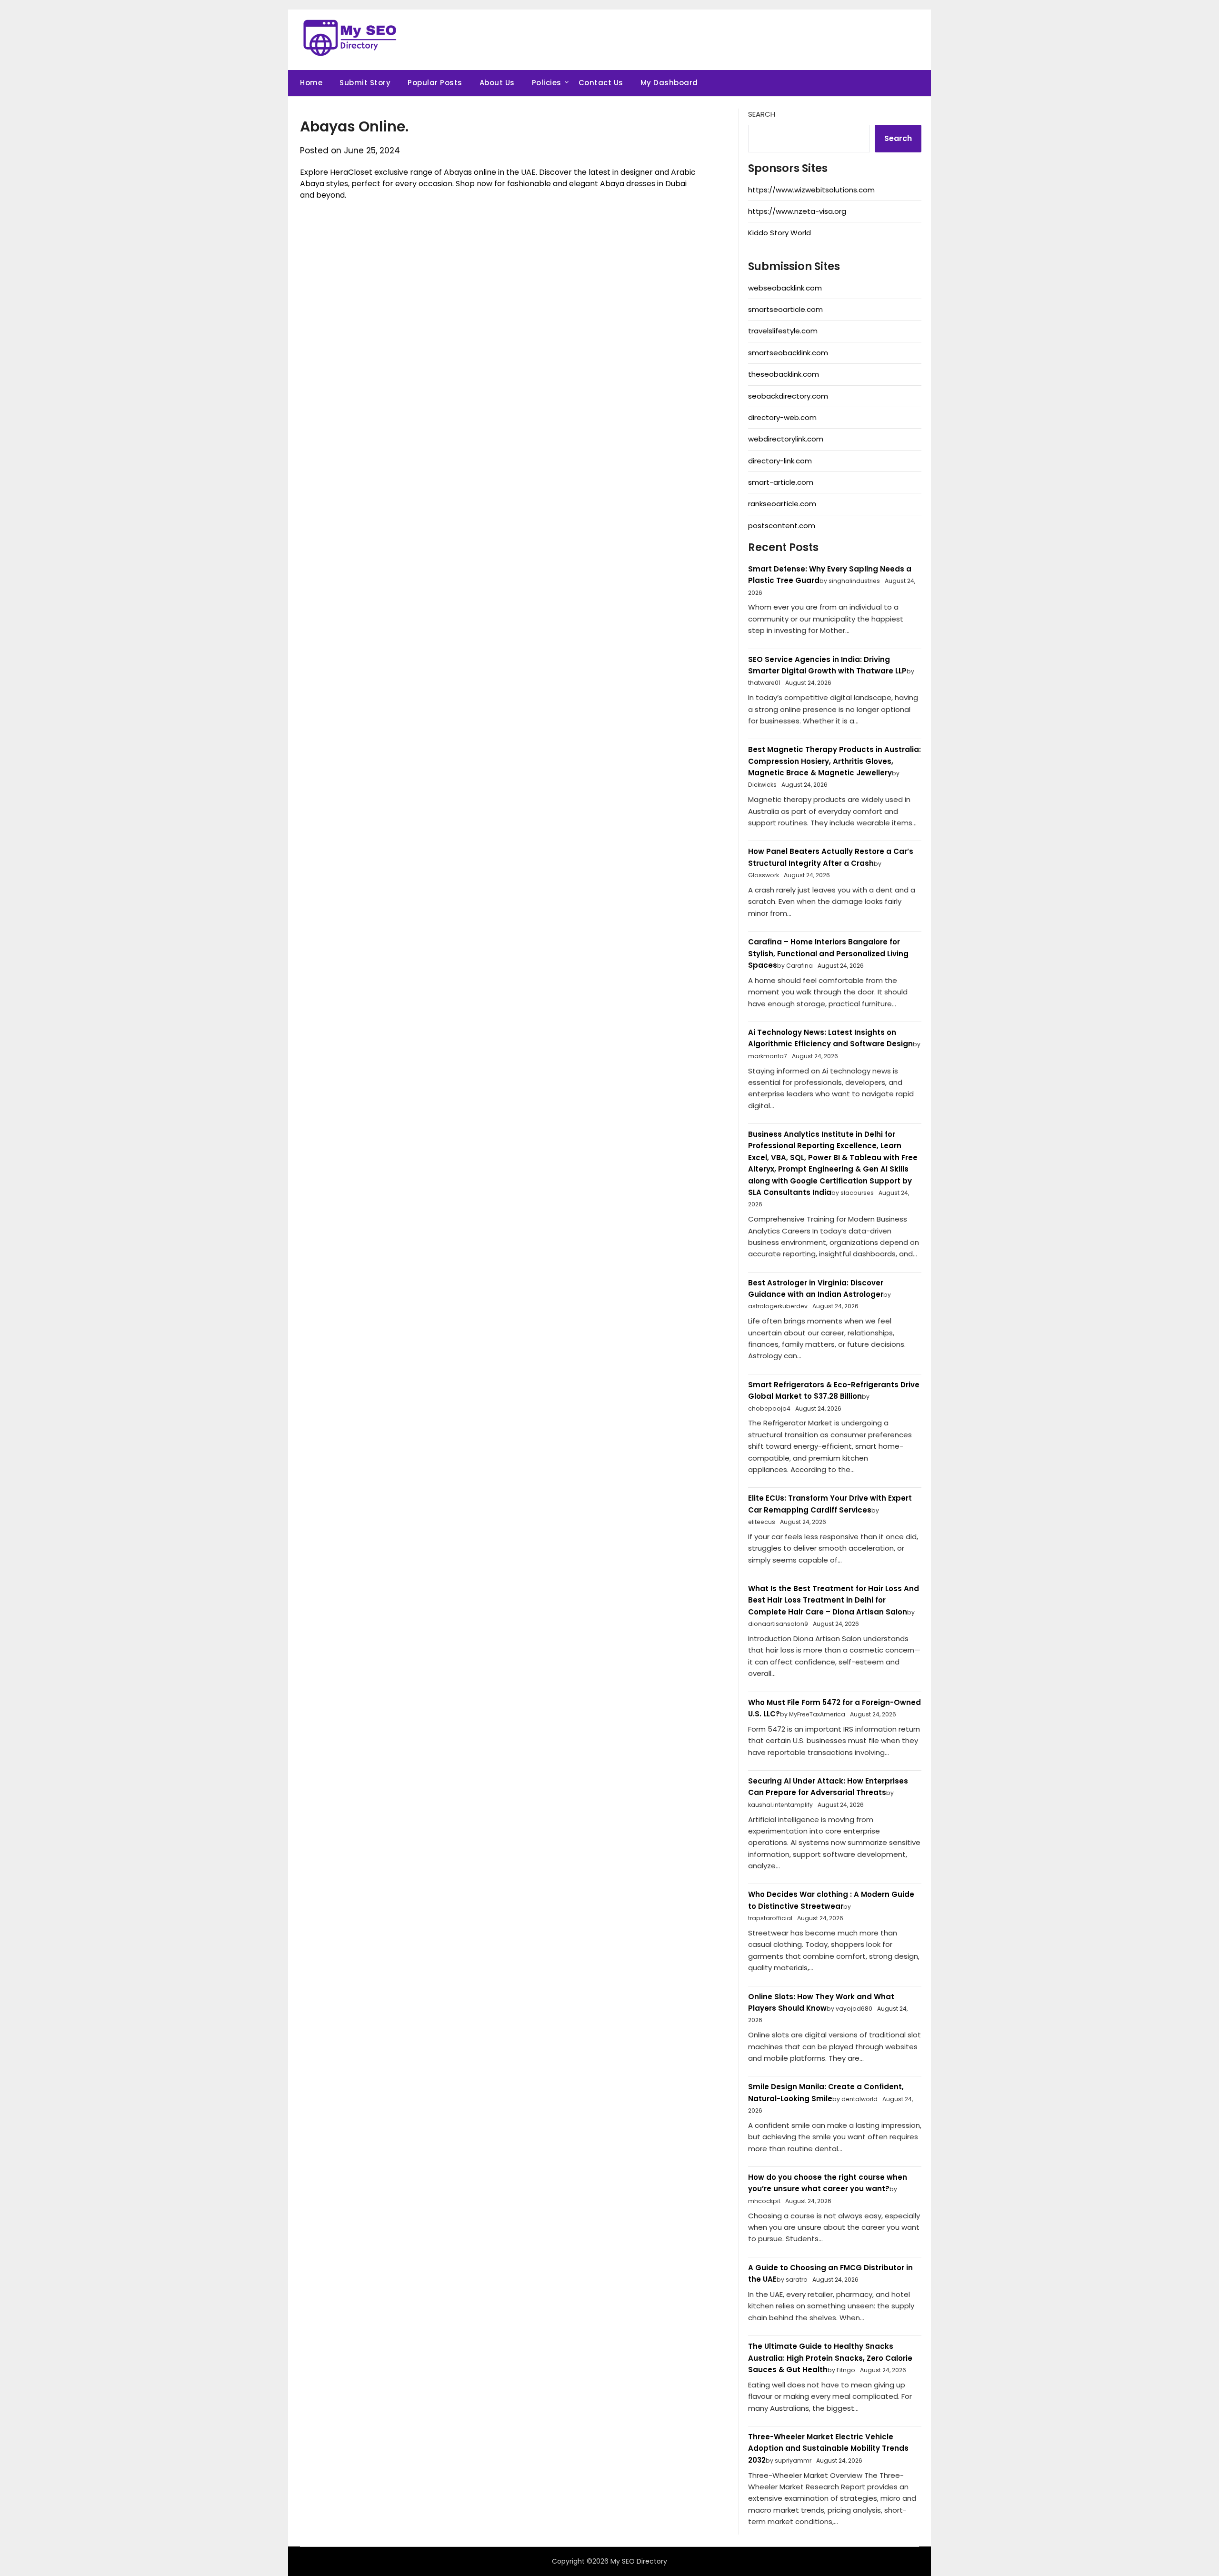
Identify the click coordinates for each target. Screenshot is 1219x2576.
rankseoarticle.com (782, 504)
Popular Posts (435, 83)
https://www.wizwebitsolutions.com (811, 190)
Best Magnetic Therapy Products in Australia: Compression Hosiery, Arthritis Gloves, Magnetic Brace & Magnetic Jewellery (834, 761)
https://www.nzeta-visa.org (797, 211)
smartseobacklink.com (788, 353)
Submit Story (365, 83)
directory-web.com (782, 417)
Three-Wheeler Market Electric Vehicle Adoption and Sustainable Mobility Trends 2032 (828, 2448)
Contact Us (601, 83)
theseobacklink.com (784, 374)
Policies (547, 83)
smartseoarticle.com (785, 309)
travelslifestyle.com (783, 331)
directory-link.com (780, 461)
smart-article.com (781, 482)
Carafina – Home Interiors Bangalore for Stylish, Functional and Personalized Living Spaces (828, 953)
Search (762, 114)
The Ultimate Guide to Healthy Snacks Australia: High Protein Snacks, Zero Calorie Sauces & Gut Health (830, 2358)
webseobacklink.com (785, 288)
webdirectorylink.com (786, 439)
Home (311, 83)
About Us (497, 83)
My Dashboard (669, 83)
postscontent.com (782, 526)
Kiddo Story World (779, 233)
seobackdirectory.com (788, 396)
